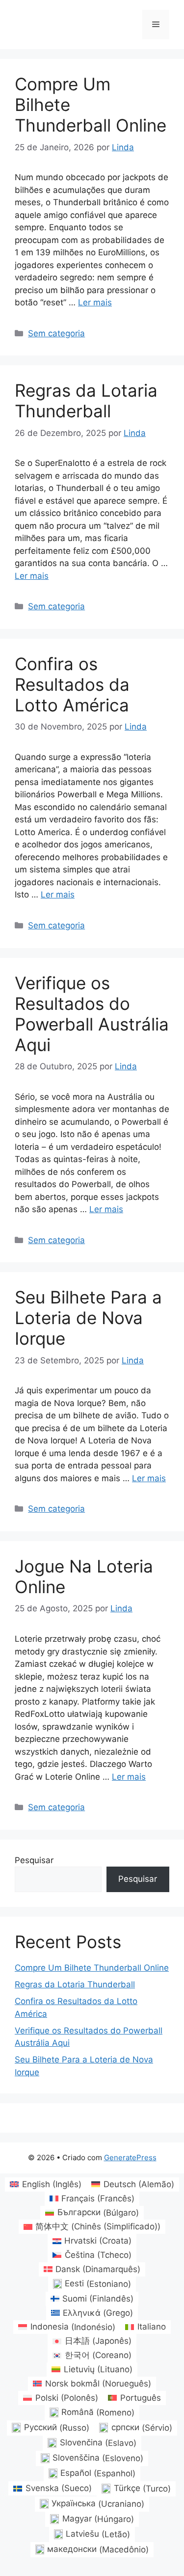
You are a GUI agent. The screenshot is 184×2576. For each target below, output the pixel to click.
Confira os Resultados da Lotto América (72, 684)
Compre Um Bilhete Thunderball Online (92, 1968)
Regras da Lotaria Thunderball (86, 401)
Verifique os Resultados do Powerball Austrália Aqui (92, 1014)
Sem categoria (56, 333)
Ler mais (95, 302)
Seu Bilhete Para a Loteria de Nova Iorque (88, 1318)
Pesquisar (34, 1860)
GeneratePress (130, 2157)
